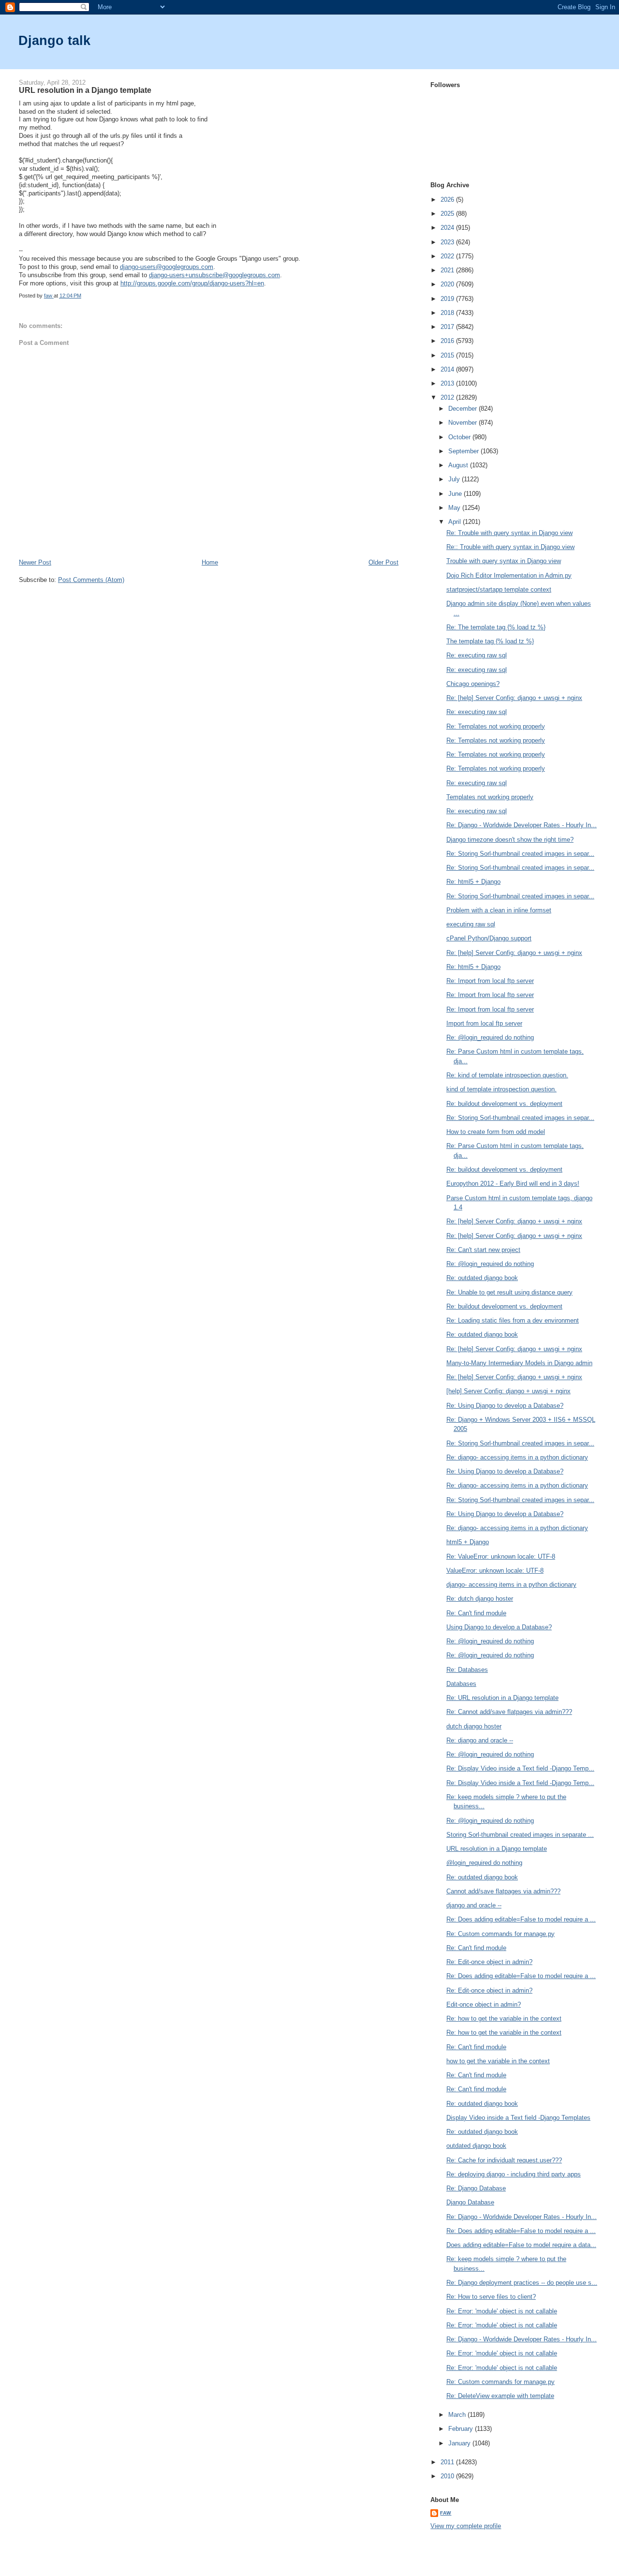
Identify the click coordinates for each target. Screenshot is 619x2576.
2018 (448, 313)
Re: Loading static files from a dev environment (513, 1320)
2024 (448, 228)
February (462, 2429)
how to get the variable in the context (498, 2061)
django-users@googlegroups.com (167, 267)
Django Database (470, 2202)
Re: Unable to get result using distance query (509, 1292)
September (464, 451)
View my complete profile (466, 2526)
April (456, 522)
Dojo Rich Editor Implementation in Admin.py (509, 575)
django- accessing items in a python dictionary (511, 1585)
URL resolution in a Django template (497, 1849)
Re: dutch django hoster (480, 1599)
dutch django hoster (474, 1726)
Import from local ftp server (484, 1023)
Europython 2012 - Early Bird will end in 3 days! (513, 1184)
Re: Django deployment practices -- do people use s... (522, 2283)
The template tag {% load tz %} (490, 641)
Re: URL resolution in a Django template (502, 1698)
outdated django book (476, 2146)
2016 (448, 341)
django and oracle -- (474, 1905)
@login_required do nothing (484, 1863)
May (455, 508)
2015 (448, 355)
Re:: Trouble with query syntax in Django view (510, 547)
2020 (448, 284)
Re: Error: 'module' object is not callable (502, 2311)
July (455, 479)
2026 (448, 200)
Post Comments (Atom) (91, 580)
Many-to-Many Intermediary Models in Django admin (519, 1363)
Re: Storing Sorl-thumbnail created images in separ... (520, 854)
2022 (448, 256)
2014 (448, 369)
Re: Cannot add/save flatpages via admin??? (509, 1712)
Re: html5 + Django (473, 882)
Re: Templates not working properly (496, 726)
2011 (448, 2462)
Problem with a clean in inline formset (499, 910)
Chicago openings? (473, 684)
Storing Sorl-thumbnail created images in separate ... (520, 1835)
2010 (448, 2476)
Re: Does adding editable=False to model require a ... (521, 1919)
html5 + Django (468, 1542)
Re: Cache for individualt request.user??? (504, 2160)
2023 (448, 242)
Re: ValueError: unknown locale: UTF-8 (501, 1556)
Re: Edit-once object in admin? (489, 1962)
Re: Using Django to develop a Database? (505, 1406)
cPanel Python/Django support (489, 938)
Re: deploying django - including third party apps (514, 2174)
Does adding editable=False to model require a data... (521, 2245)
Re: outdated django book (482, 1278)
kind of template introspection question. (501, 1089)
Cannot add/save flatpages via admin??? (503, 1891)
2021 (448, 270)
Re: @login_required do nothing (490, 1037)
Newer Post (35, 562)
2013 (448, 383)
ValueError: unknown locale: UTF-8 (495, 1571)
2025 (448, 214)
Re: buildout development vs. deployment (504, 1104)
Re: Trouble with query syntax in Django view (509, 533)
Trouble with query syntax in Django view (504, 561)
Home (210, 562)
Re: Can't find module (476, 1613)
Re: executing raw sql (477, 655)
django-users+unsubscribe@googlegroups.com (214, 275)
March (458, 2415)
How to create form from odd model (496, 1132)
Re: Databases (467, 1670)
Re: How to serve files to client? (491, 2297)
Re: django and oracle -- (480, 1740)
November (464, 423)
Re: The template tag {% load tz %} (496, 627)
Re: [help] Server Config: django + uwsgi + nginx (514, 698)
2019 (448, 299)
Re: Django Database (476, 2188)
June (456, 494)
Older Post (383, 562)
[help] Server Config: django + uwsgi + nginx (508, 1391)
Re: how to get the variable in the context (504, 2018)
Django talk (54, 40)
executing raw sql (471, 924)
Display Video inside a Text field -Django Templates (518, 2118)
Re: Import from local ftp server (490, 981)
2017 (448, 327)
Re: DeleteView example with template (500, 2396)
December (464, 409)
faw (446, 2513)
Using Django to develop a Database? (499, 1627)
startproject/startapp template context (499, 589)
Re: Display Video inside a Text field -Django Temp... (520, 1768)
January (460, 2443)
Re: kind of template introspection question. (507, 1075)
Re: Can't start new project (483, 1250)
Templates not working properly (490, 797)
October (460, 437)
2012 (448, 397)
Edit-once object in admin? (484, 2004)
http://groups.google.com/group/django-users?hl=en (192, 283)
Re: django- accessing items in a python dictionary (517, 1457)
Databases (461, 1684)
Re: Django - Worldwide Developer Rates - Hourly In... (522, 825)
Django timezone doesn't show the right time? (510, 840)
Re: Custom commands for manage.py (501, 1934)
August (459, 465)
